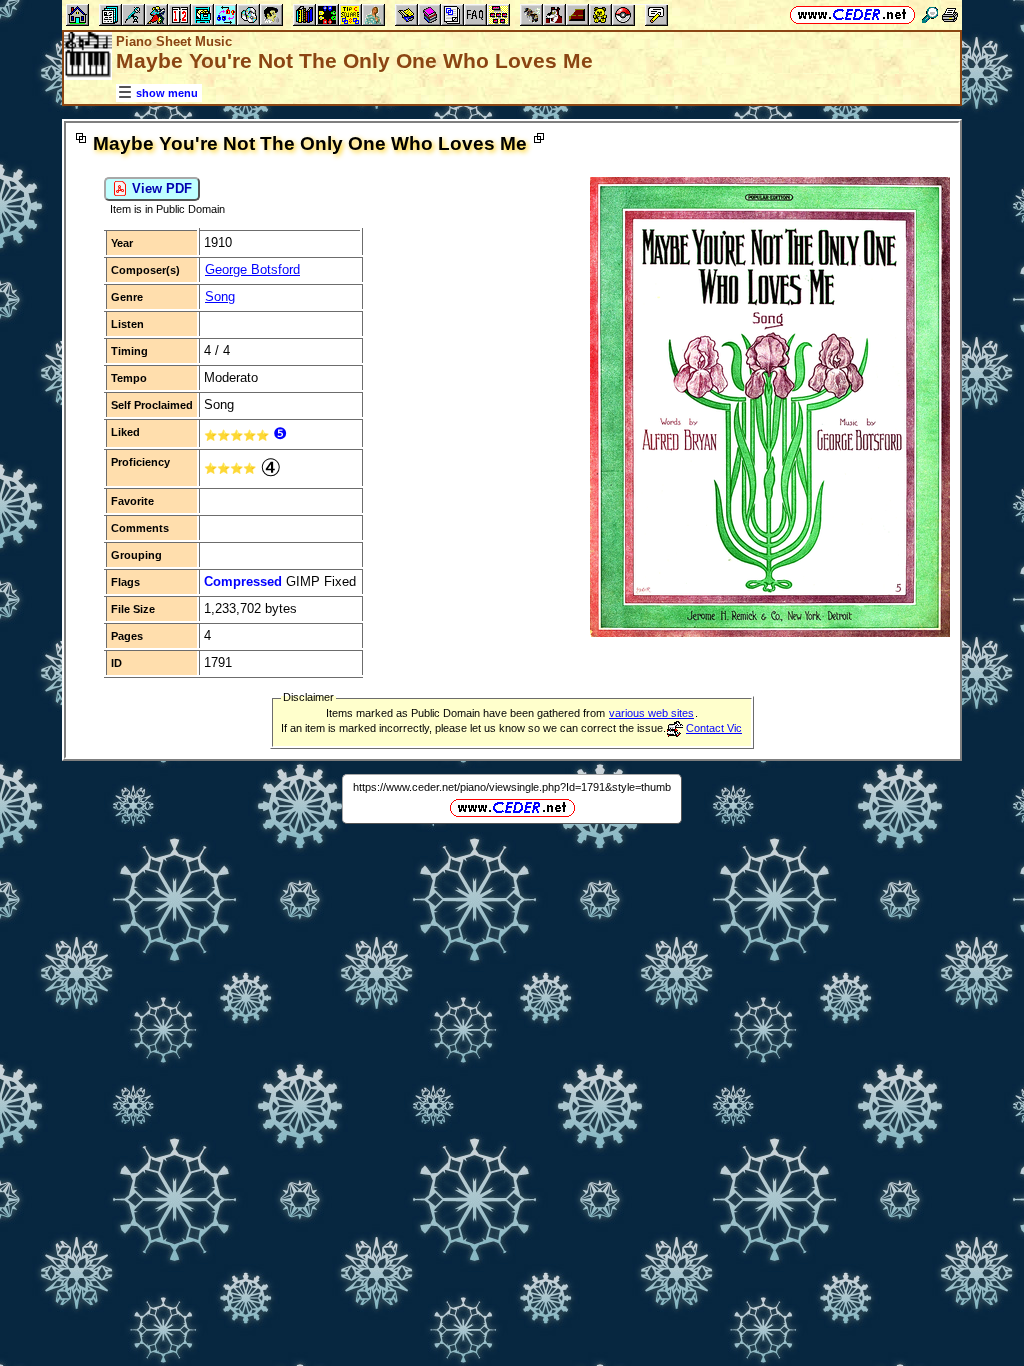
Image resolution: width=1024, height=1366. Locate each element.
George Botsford (252, 269)
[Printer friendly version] (950, 14)
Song (220, 296)
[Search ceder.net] (930, 14)
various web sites (651, 713)
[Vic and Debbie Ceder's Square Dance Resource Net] (852, 14)
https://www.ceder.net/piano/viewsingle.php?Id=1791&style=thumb (512, 787)
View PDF (160, 188)
